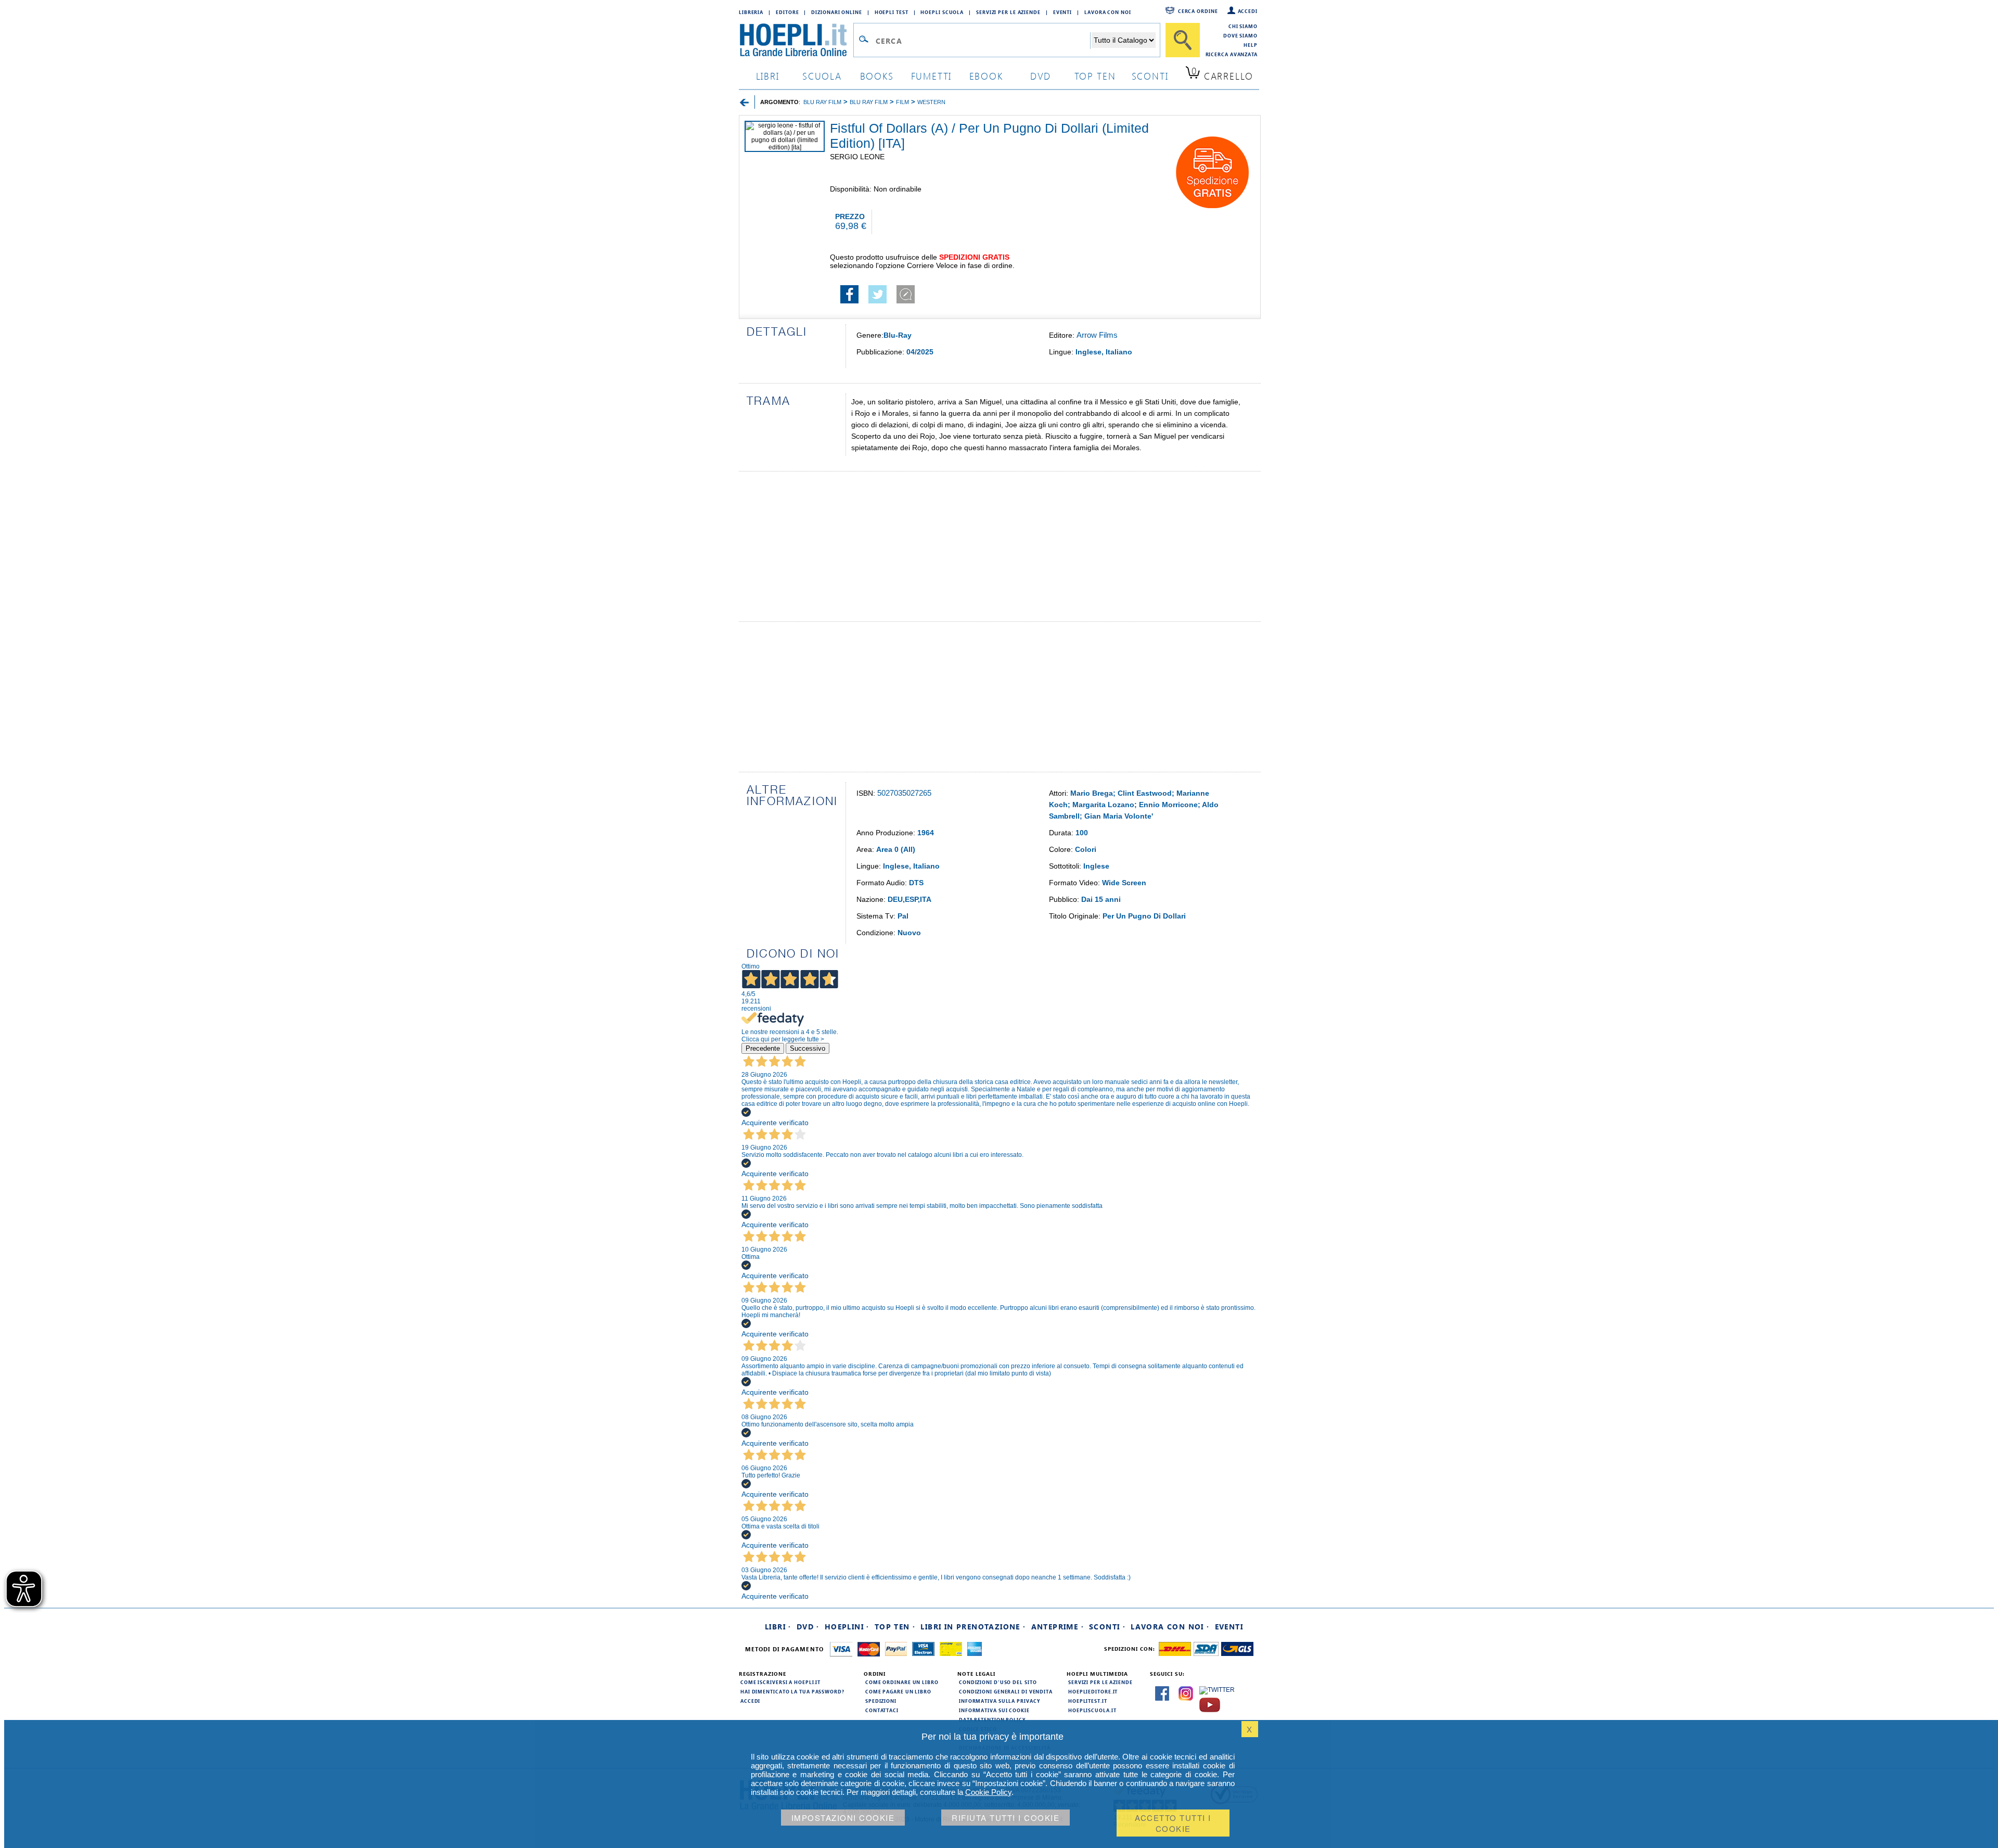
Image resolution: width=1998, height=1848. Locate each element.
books (877, 76)
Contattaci (882, 1710)
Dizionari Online (836, 12)
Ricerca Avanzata (1232, 54)
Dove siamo (1240, 35)
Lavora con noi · (1170, 1627)
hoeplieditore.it (1093, 1691)
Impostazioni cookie (843, 1818)
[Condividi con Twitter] (878, 301)
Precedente (763, 1048)
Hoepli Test (892, 12)
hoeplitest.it (1088, 1701)
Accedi (1248, 11)
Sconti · (1107, 1627)
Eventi (1062, 12)
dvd (1041, 76)
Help (1251, 45)
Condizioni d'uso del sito (998, 1682)
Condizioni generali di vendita (1006, 1691)
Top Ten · (895, 1627)
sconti (1150, 76)
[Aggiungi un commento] (906, 301)
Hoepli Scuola (942, 12)
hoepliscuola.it (1092, 1710)
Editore (787, 12)
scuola (822, 76)
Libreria (751, 12)
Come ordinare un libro (902, 1682)
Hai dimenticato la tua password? (792, 1691)
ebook (986, 76)
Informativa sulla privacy (1000, 1701)
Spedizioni (881, 1701)
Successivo (808, 1048)
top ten (1095, 76)
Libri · (778, 1627)
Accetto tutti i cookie (1173, 1823)
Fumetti (932, 76)
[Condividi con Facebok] (849, 301)
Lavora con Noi (1108, 12)
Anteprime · (1058, 1627)
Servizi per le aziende (1008, 12)
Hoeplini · (847, 1627)
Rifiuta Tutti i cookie (1006, 1818)
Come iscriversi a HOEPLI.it (780, 1682)
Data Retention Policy (992, 1719)
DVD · (808, 1627)
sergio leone (857, 157)
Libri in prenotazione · (973, 1627)
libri (768, 76)
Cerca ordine (1198, 11)
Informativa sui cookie (994, 1710)
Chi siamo (1243, 26)
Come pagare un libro (898, 1691)
